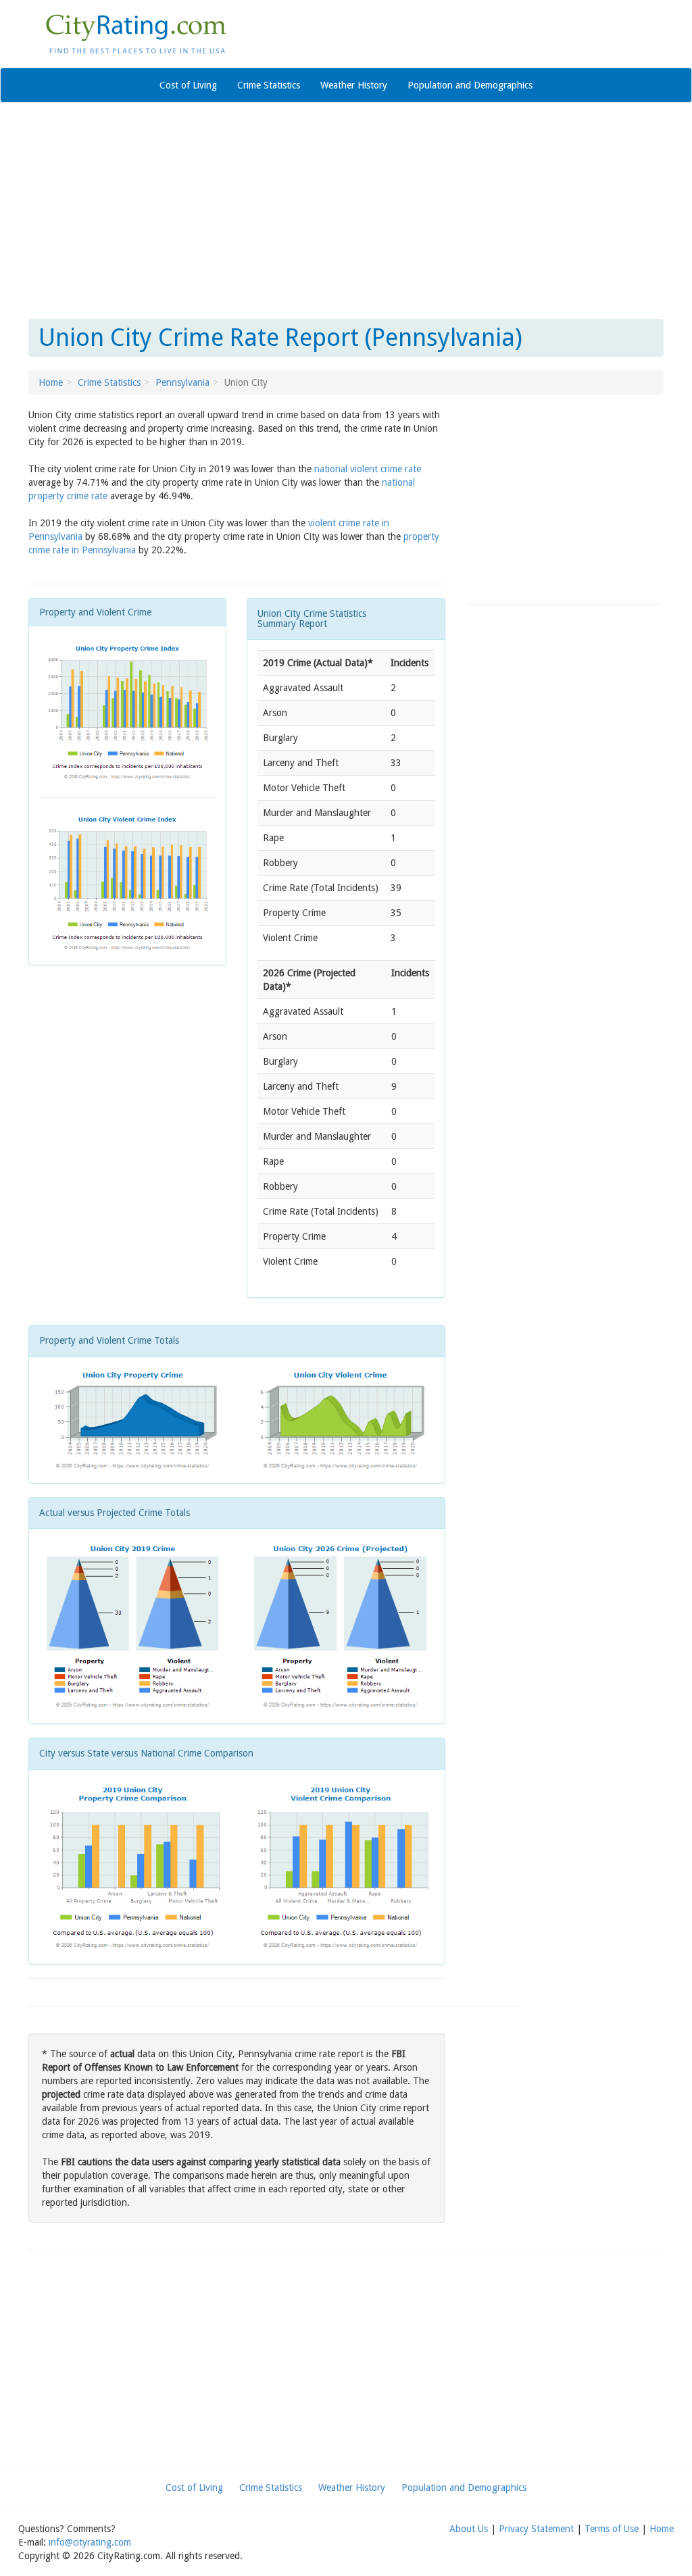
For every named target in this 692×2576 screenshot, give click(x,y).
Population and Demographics (470, 85)
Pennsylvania (182, 382)
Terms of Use (612, 2529)
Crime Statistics (269, 85)
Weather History (354, 85)
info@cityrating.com (90, 2542)
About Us (469, 2529)
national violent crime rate (368, 469)
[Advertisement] (346, 211)
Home (51, 382)
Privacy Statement (536, 2529)
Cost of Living (188, 85)
